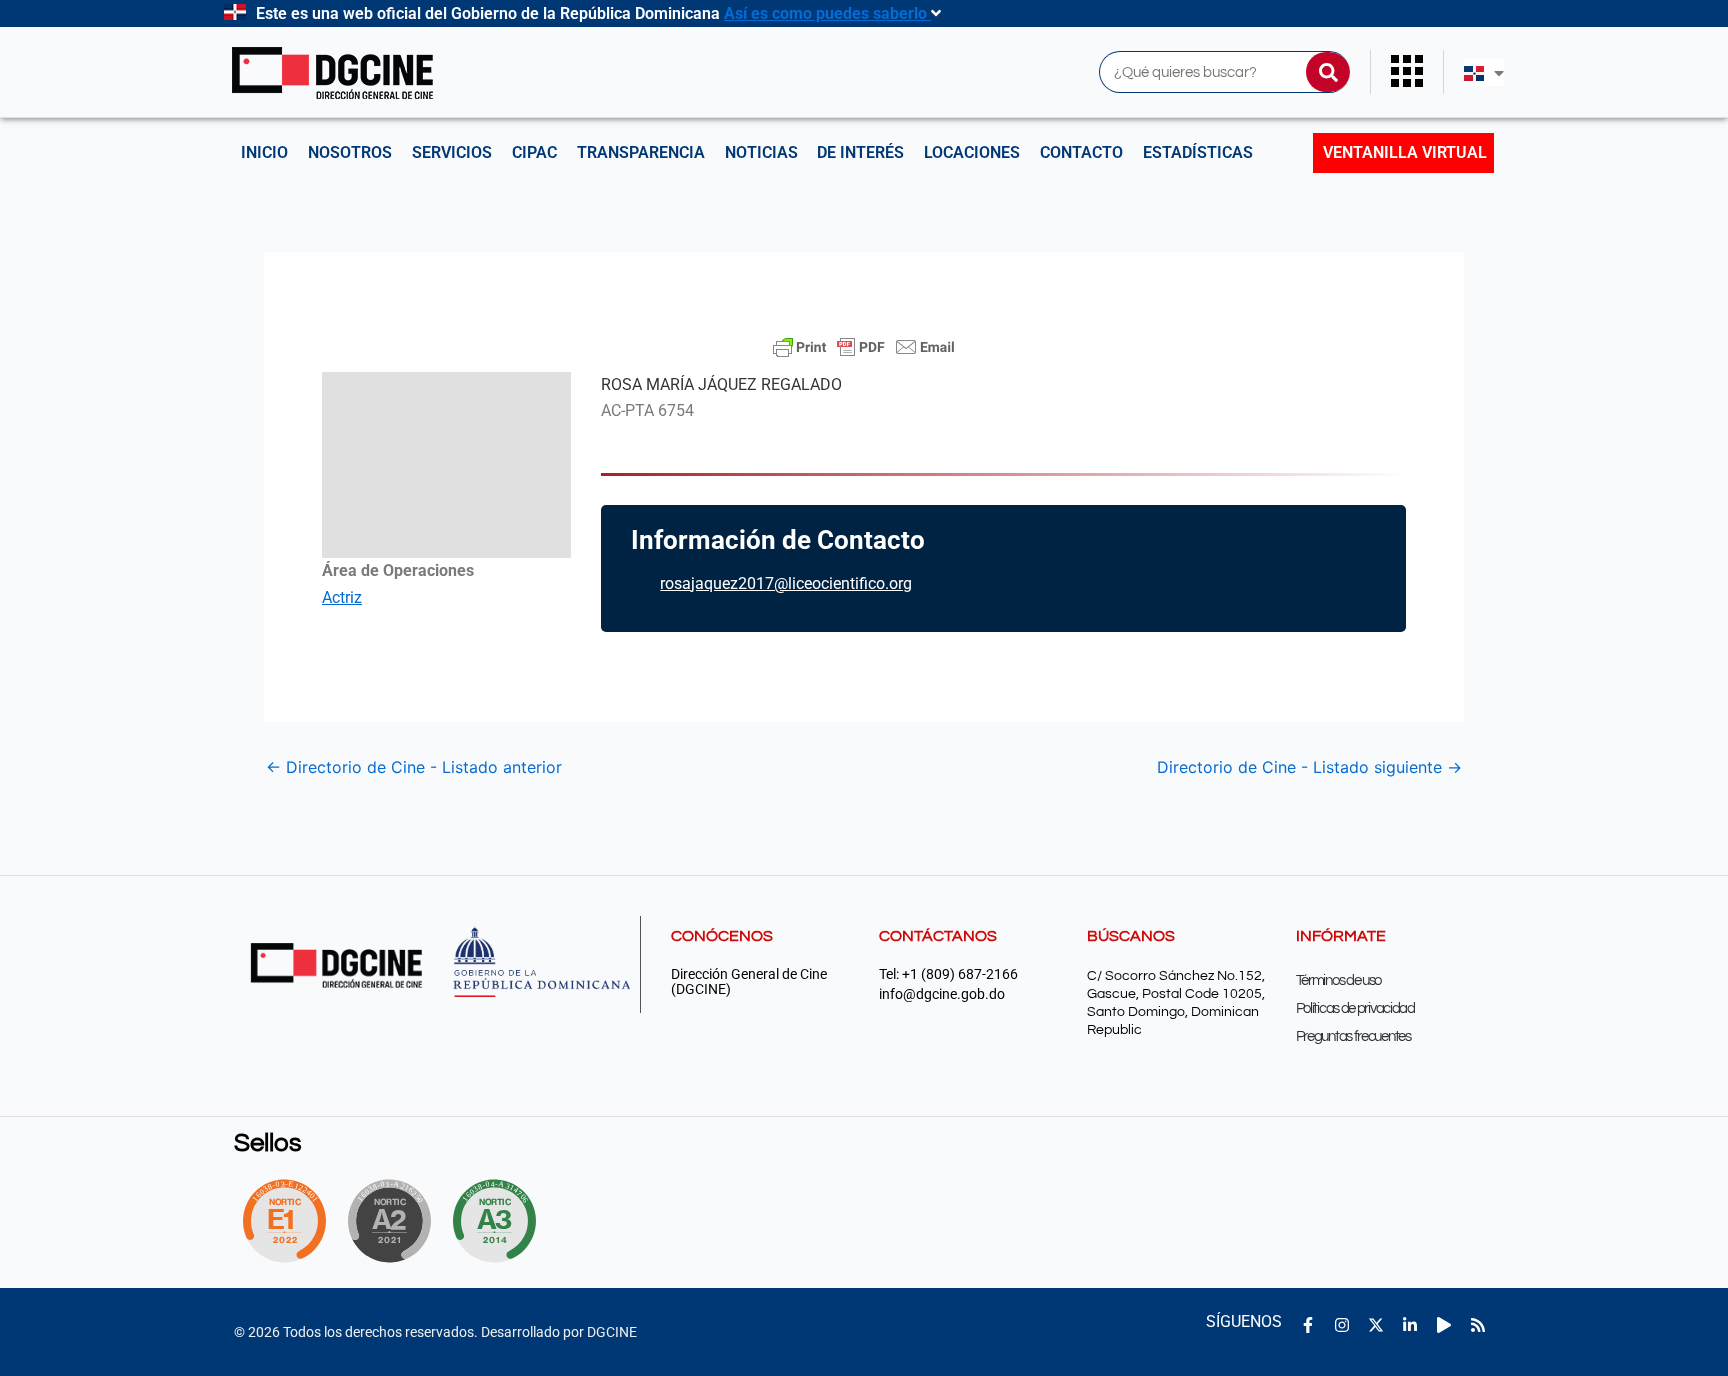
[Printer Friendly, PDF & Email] (864, 347)
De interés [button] (860, 152)
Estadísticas (1198, 152)
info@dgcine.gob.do (942, 994)
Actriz (342, 597)
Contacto (1081, 152)
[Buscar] (1328, 72)
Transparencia (641, 152)
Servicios (452, 152)
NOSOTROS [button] (350, 152)
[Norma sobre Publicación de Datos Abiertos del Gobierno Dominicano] (500, 1221)
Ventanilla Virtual (1405, 152)
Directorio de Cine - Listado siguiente (1309, 767)
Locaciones (972, 152)
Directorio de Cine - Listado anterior (414, 767)
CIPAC (534, 152)
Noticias (761, 152)
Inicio (264, 152)
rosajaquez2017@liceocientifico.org (786, 583)
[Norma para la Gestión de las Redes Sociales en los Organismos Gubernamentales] (284, 1221)
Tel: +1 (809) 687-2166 (948, 974)
